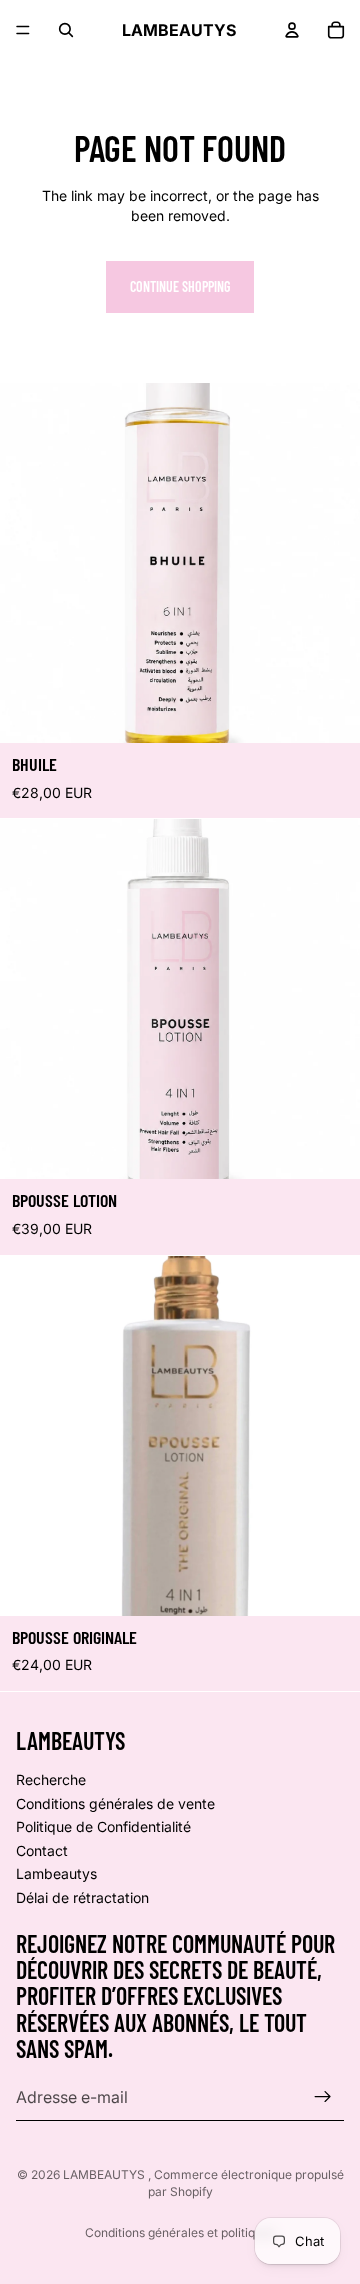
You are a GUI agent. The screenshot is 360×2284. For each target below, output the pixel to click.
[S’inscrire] (323, 2097)
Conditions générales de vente (115, 1803)
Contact (42, 1850)
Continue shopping (180, 286)
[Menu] (23, 30)
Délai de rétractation (82, 1897)
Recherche (51, 1779)
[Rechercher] (66, 30)
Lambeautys (56, 1874)
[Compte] (292, 30)
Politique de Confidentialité (103, 1826)
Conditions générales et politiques (180, 2232)
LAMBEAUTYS (105, 2174)
